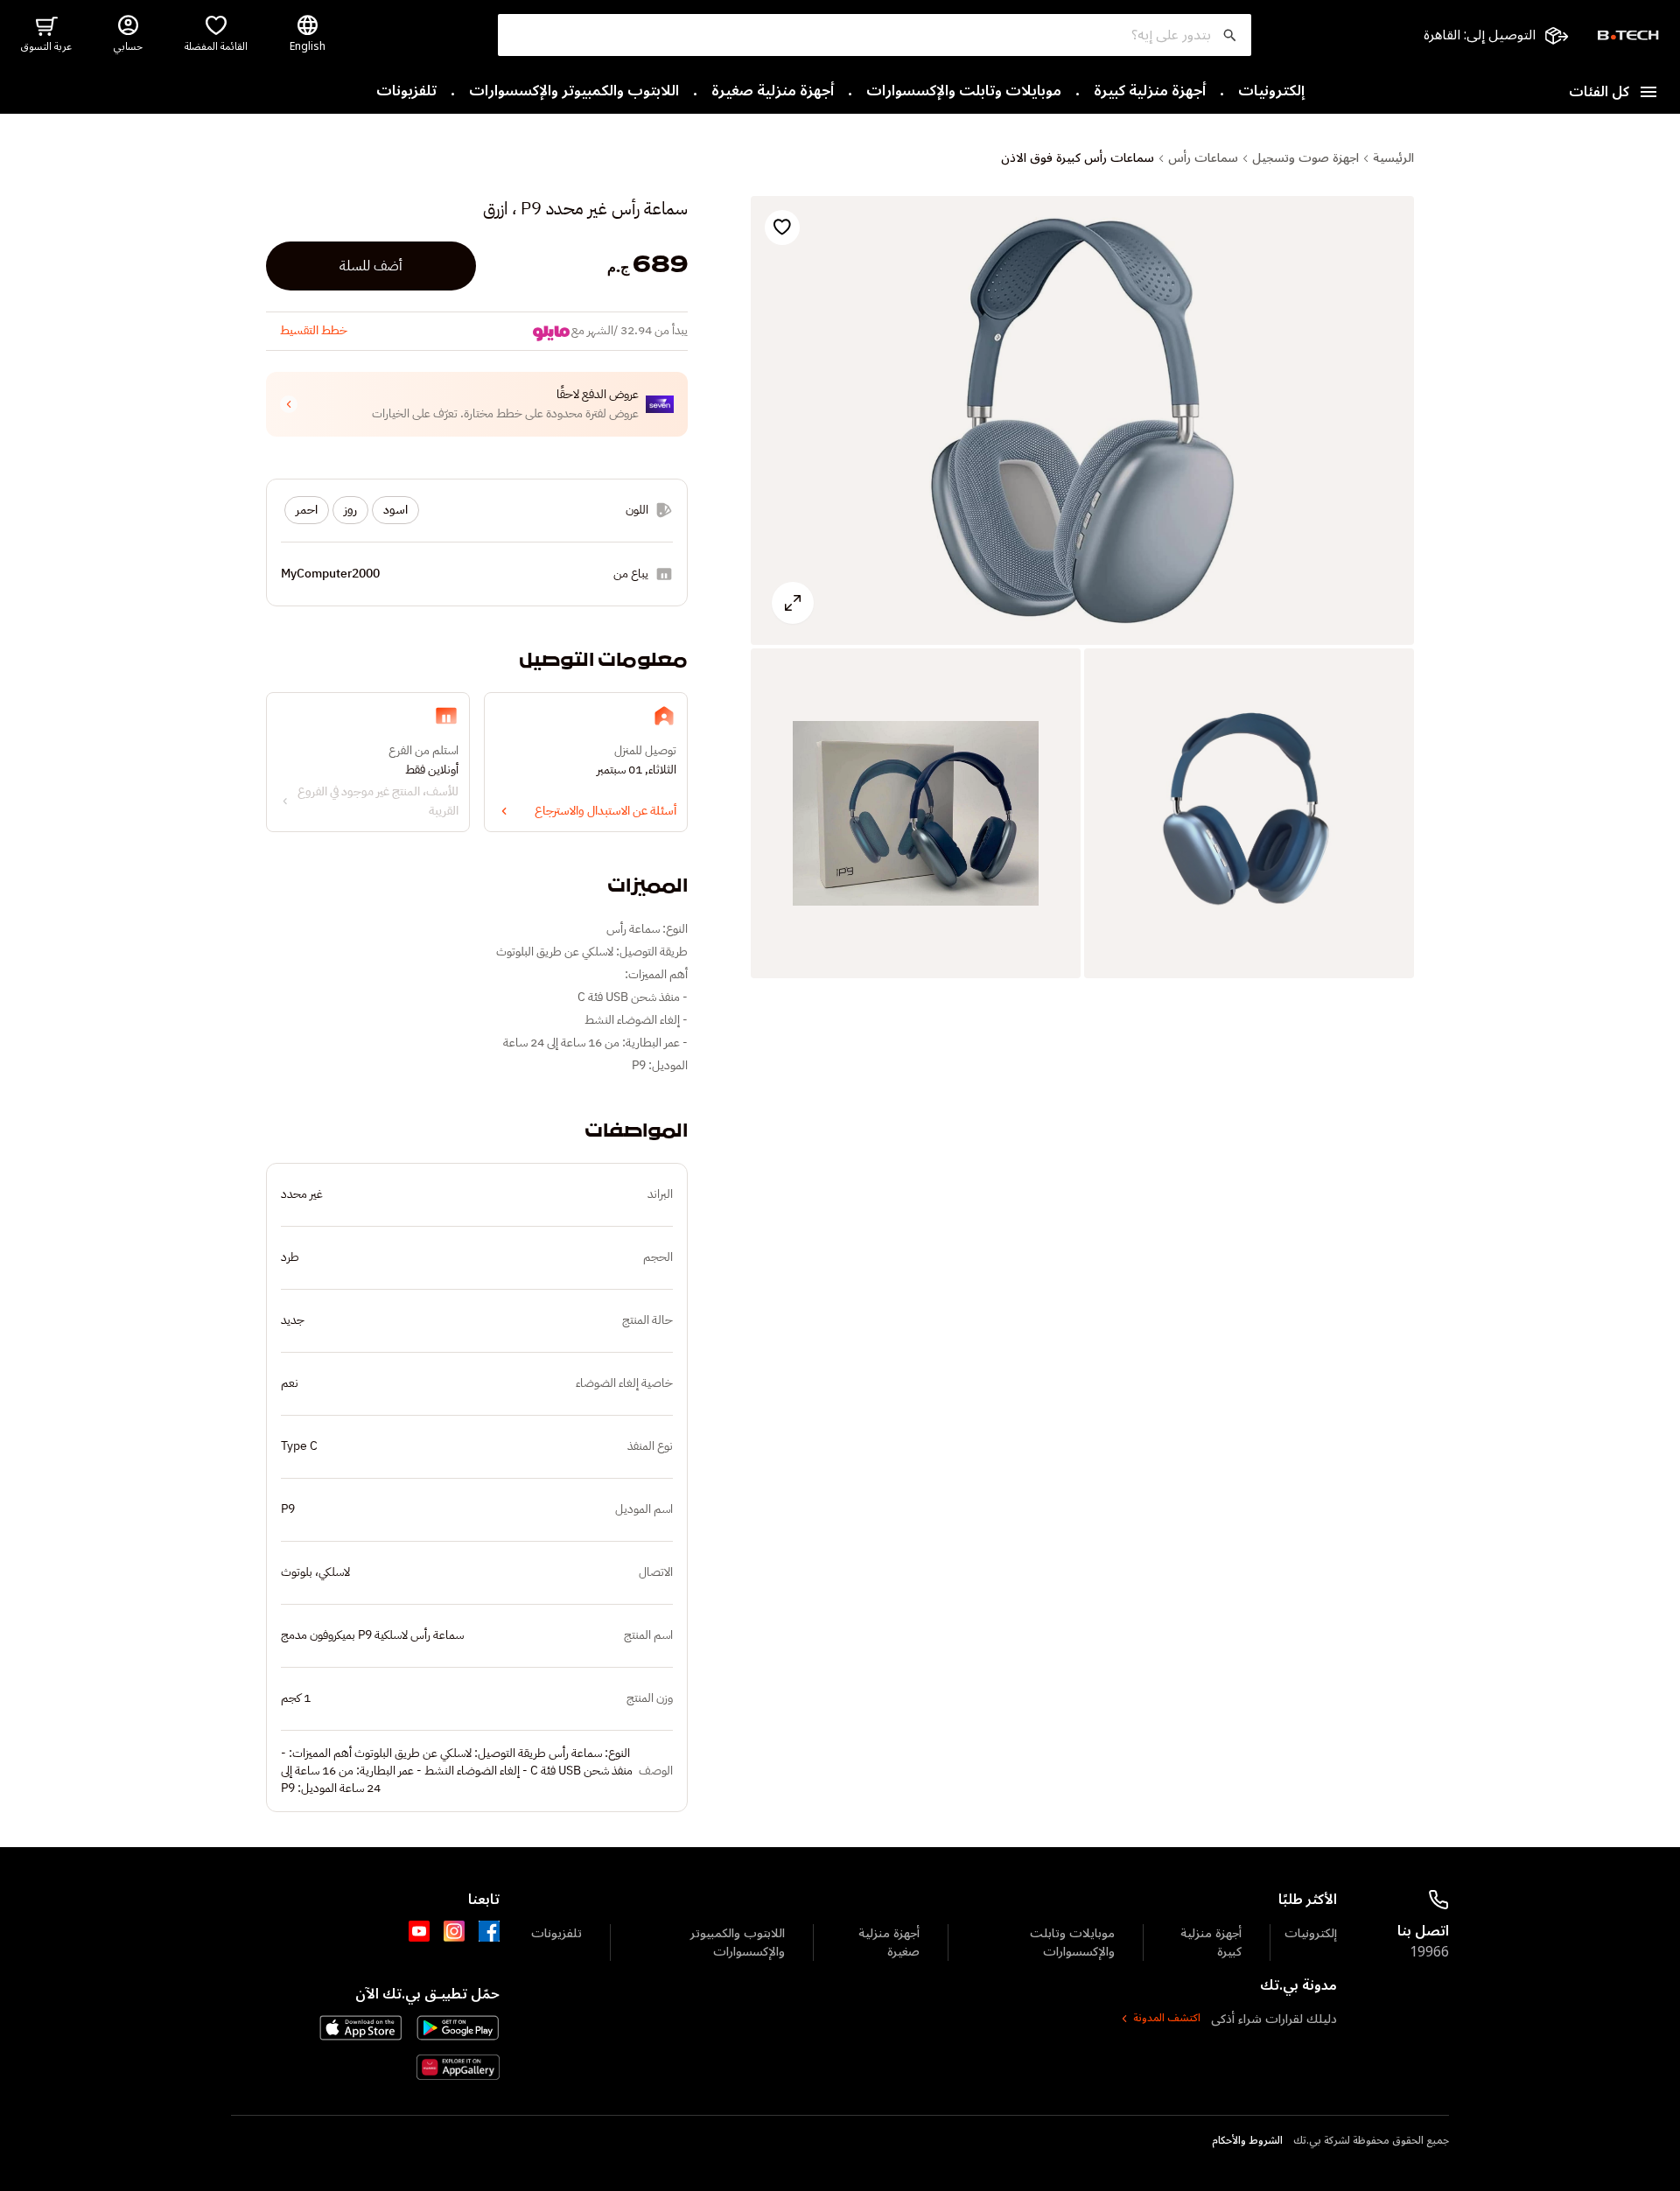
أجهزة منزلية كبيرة (1150, 92)
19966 (1429, 1952)
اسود (395, 510)
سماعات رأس (1203, 158)
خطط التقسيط (314, 330)
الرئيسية (1393, 158)
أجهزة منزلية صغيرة (773, 92)
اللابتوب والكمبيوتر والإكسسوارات (574, 92)
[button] (477, 404)
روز (350, 510)
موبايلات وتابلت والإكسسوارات (964, 92)
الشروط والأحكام (1247, 2141)
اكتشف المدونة (1167, 2019)
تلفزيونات (406, 92)
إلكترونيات (1271, 92)
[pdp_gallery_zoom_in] (1082, 421)
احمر (307, 510)
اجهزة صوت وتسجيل (1305, 158)
